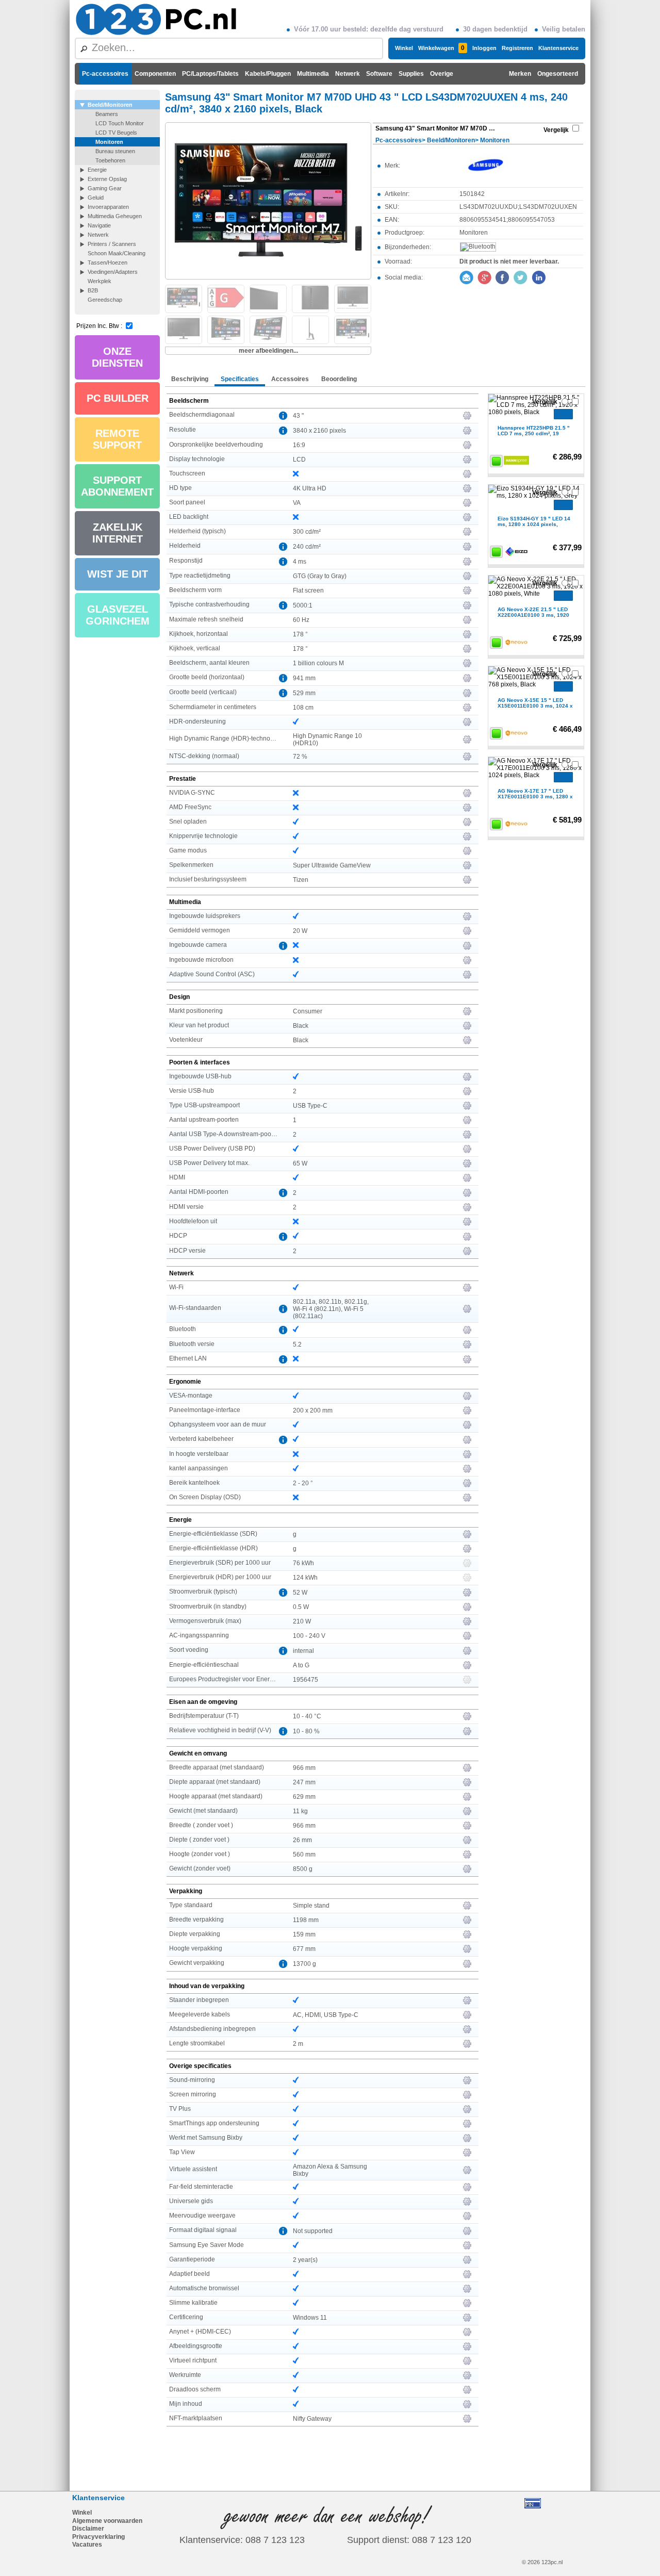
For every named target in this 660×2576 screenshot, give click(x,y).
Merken (520, 74)
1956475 (306, 1680)
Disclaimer (88, 2529)
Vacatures (87, 2545)
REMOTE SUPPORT (117, 439)
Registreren (517, 48)
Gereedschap (105, 300)
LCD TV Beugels (116, 133)
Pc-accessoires (105, 74)
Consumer (308, 1011)
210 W (302, 1621)
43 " (298, 416)
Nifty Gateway (312, 2419)
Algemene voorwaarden (107, 2521)
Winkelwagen (441, 48)
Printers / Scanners (112, 244)
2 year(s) (305, 2260)
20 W (300, 931)
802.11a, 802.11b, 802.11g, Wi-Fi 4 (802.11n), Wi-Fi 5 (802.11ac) (331, 1309)
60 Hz (301, 620)
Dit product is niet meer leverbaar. (509, 261)
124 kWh (305, 1578)
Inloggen (484, 48)
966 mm (304, 1768)
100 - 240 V (309, 1636)
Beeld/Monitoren (110, 105)
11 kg (300, 1811)
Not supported (313, 2231)
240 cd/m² (307, 547)
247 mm (304, 1782)
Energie (97, 170)
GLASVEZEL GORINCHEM (118, 615)
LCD (299, 460)
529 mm (304, 693)
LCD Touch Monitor (120, 123)
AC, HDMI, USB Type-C (326, 2015)
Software (379, 74)
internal (303, 1651)
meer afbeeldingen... (268, 351)
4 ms (300, 562)
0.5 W (301, 1607)
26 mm (302, 1840)
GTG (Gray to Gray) (320, 576)
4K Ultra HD (310, 488)
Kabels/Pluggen (268, 74)
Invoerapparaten (108, 207)
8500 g (303, 1869)
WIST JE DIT (118, 574)
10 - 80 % (306, 1731)
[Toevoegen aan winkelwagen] (563, 414)
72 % (300, 757)
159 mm (304, 1934)
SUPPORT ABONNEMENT (117, 486)
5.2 (297, 1344)
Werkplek (100, 281)
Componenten (155, 74)
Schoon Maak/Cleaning (117, 253)
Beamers (107, 114)
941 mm (304, 678)
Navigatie (99, 225)
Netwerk (348, 74)
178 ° (300, 634)
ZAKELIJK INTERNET (118, 533)
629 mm (304, 1797)
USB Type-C (310, 1106)
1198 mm (306, 1920)
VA (297, 503)
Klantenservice (558, 48)
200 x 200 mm (313, 1410)
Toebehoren (110, 160)
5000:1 (303, 605)
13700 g (304, 1964)
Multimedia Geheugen (115, 216)
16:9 (299, 445)
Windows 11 (310, 2318)
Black (301, 1026)
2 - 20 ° (303, 1483)
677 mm (304, 1949)
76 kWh (303, 1563)
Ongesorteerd (558, 74)
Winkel (404, 48)
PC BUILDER (118, 398)
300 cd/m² (307, 532)
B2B (93, 290)
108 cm (303, 708)
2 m (298, 2044)
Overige (442, 74)
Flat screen (308, 590)
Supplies (411, 74)
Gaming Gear (105, 188)
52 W (300, 1593)
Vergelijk (556, 130)
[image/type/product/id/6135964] (268, 200)
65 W (300, 1163)
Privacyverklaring (98, 2537)
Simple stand (311, 1906)
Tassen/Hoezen (108, 262)
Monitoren (109, 142)
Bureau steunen (115, 151)
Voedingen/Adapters (113, 272)
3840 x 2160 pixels (319, 431)
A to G (301, 1665)
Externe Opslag (107, 179)
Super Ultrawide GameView (332, 865)
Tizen (301, 880)
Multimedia (313, 74)
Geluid (96, 198)
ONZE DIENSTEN (117, 357)
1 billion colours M (318, 663)
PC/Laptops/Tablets (210, 74)
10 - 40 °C (307, 1716)
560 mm (304, 1855)
